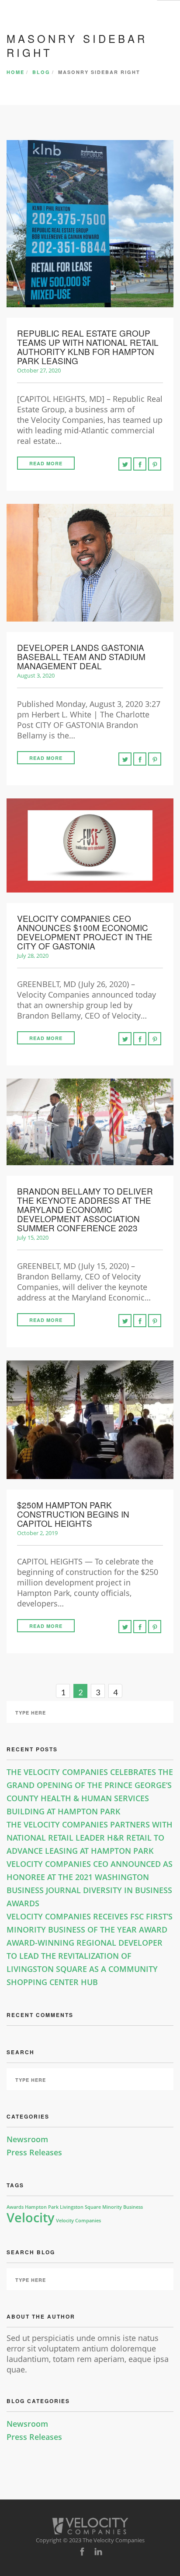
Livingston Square (80, 2207)
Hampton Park (42, 2207)
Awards (15, 2207)
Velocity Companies (78, 2221)
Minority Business (123, 2207)
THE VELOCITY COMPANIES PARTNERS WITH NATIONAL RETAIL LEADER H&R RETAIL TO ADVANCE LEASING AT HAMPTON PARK (90, 1838)
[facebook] (82, 2552)
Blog (41, 72)
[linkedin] (98, 2552)
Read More (46, 463)
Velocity (31, 2218)
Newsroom (27, 2139)
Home (16, 72)
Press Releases (34, 2152)
